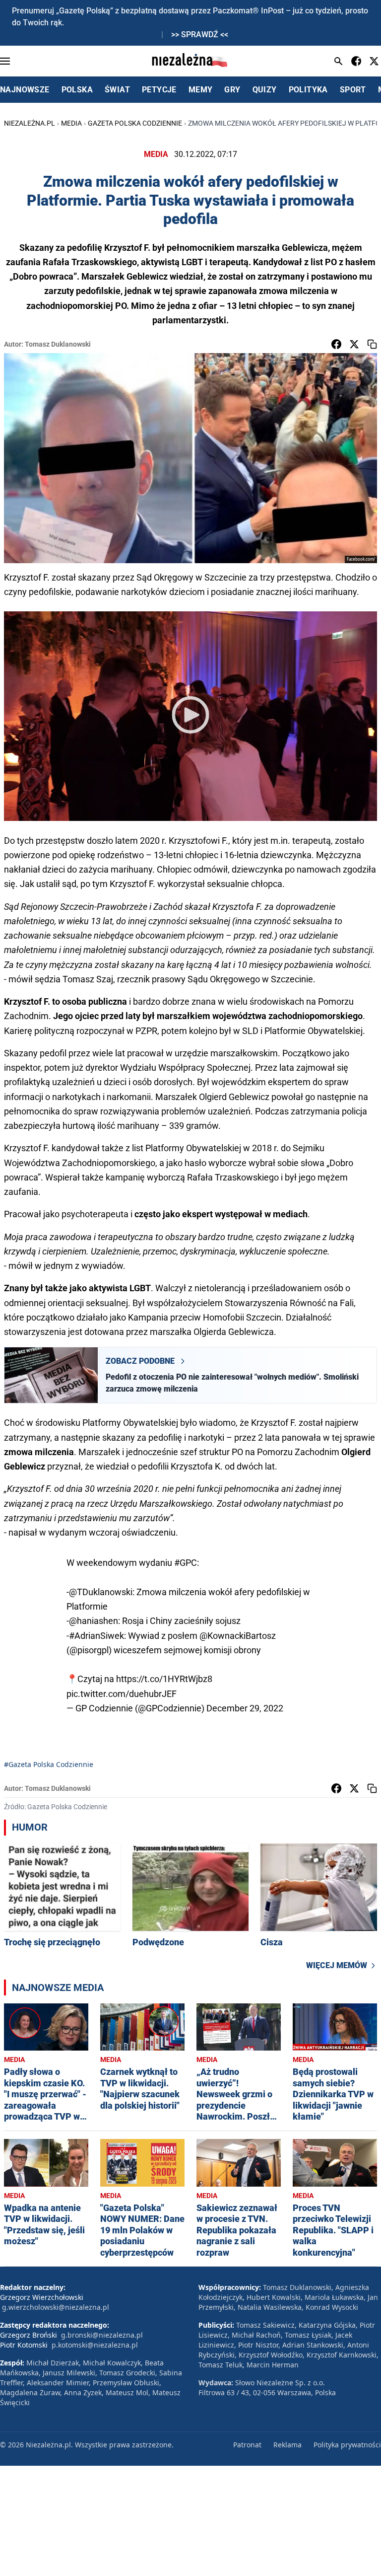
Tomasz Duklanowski (58, 344)
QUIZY (265, 90)
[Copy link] (372, 344)
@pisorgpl (89, 1650)
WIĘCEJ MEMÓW (337, 1965)
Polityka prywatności (347, 2445)
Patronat (247, 2445)
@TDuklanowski (101, 1592)
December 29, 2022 (245, 1708)
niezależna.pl (30, 123)
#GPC (186, 1563)
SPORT (353, 90)
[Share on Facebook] (336, 344)
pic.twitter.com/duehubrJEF (122, 1694)
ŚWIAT (117, 90)
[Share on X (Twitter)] (354, 344)
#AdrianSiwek (96, 1636)
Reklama (287, 2445)
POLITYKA (308, 90)
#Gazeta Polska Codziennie (49, 1764)
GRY (232, 90)
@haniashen (94, 1621)
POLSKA (77, 90)
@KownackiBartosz (238, 1636)
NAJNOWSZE (25, 90)
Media (71, 123)
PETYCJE (159, 90)
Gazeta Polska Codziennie (135, 123)
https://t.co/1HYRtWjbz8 (164, 1679)
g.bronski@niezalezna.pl (102, 2335)
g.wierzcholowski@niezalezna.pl (56, 2307)
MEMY (201, 90)
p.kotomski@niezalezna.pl (95, 2345)
